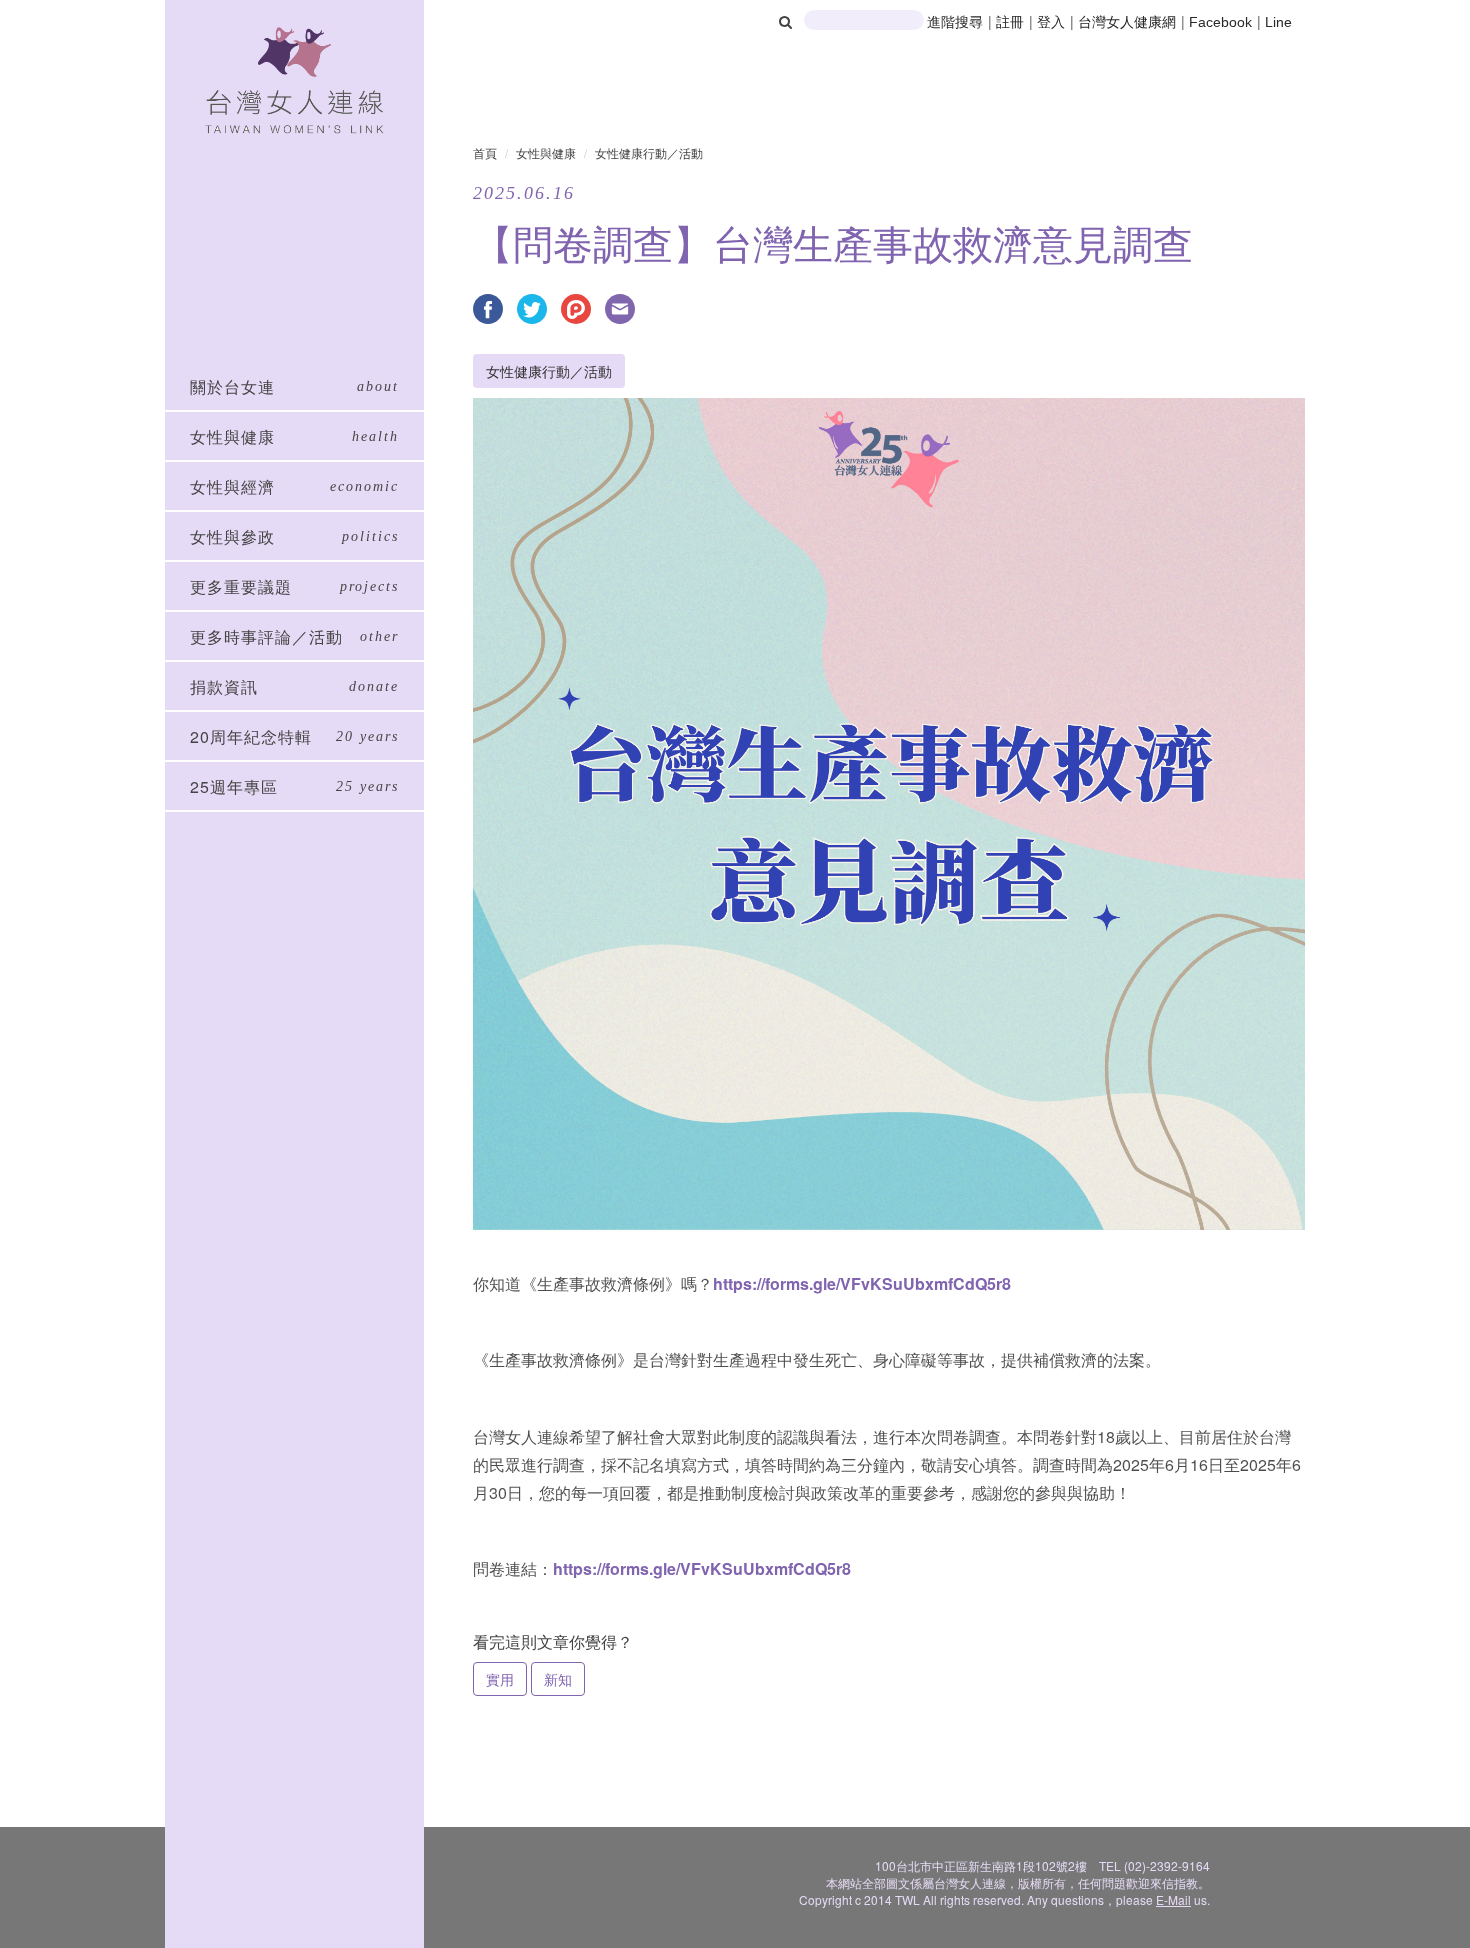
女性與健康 (546, 152)
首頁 (485, 152)
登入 (1053, 22)
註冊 (1012, 22)
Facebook (1220, 22)
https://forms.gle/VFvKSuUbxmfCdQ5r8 (862, 1283)
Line (1278, 22)
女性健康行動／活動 (649, 152)
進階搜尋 (955, 22)
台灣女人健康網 (1127, 22)
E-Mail (1173, 1899)
